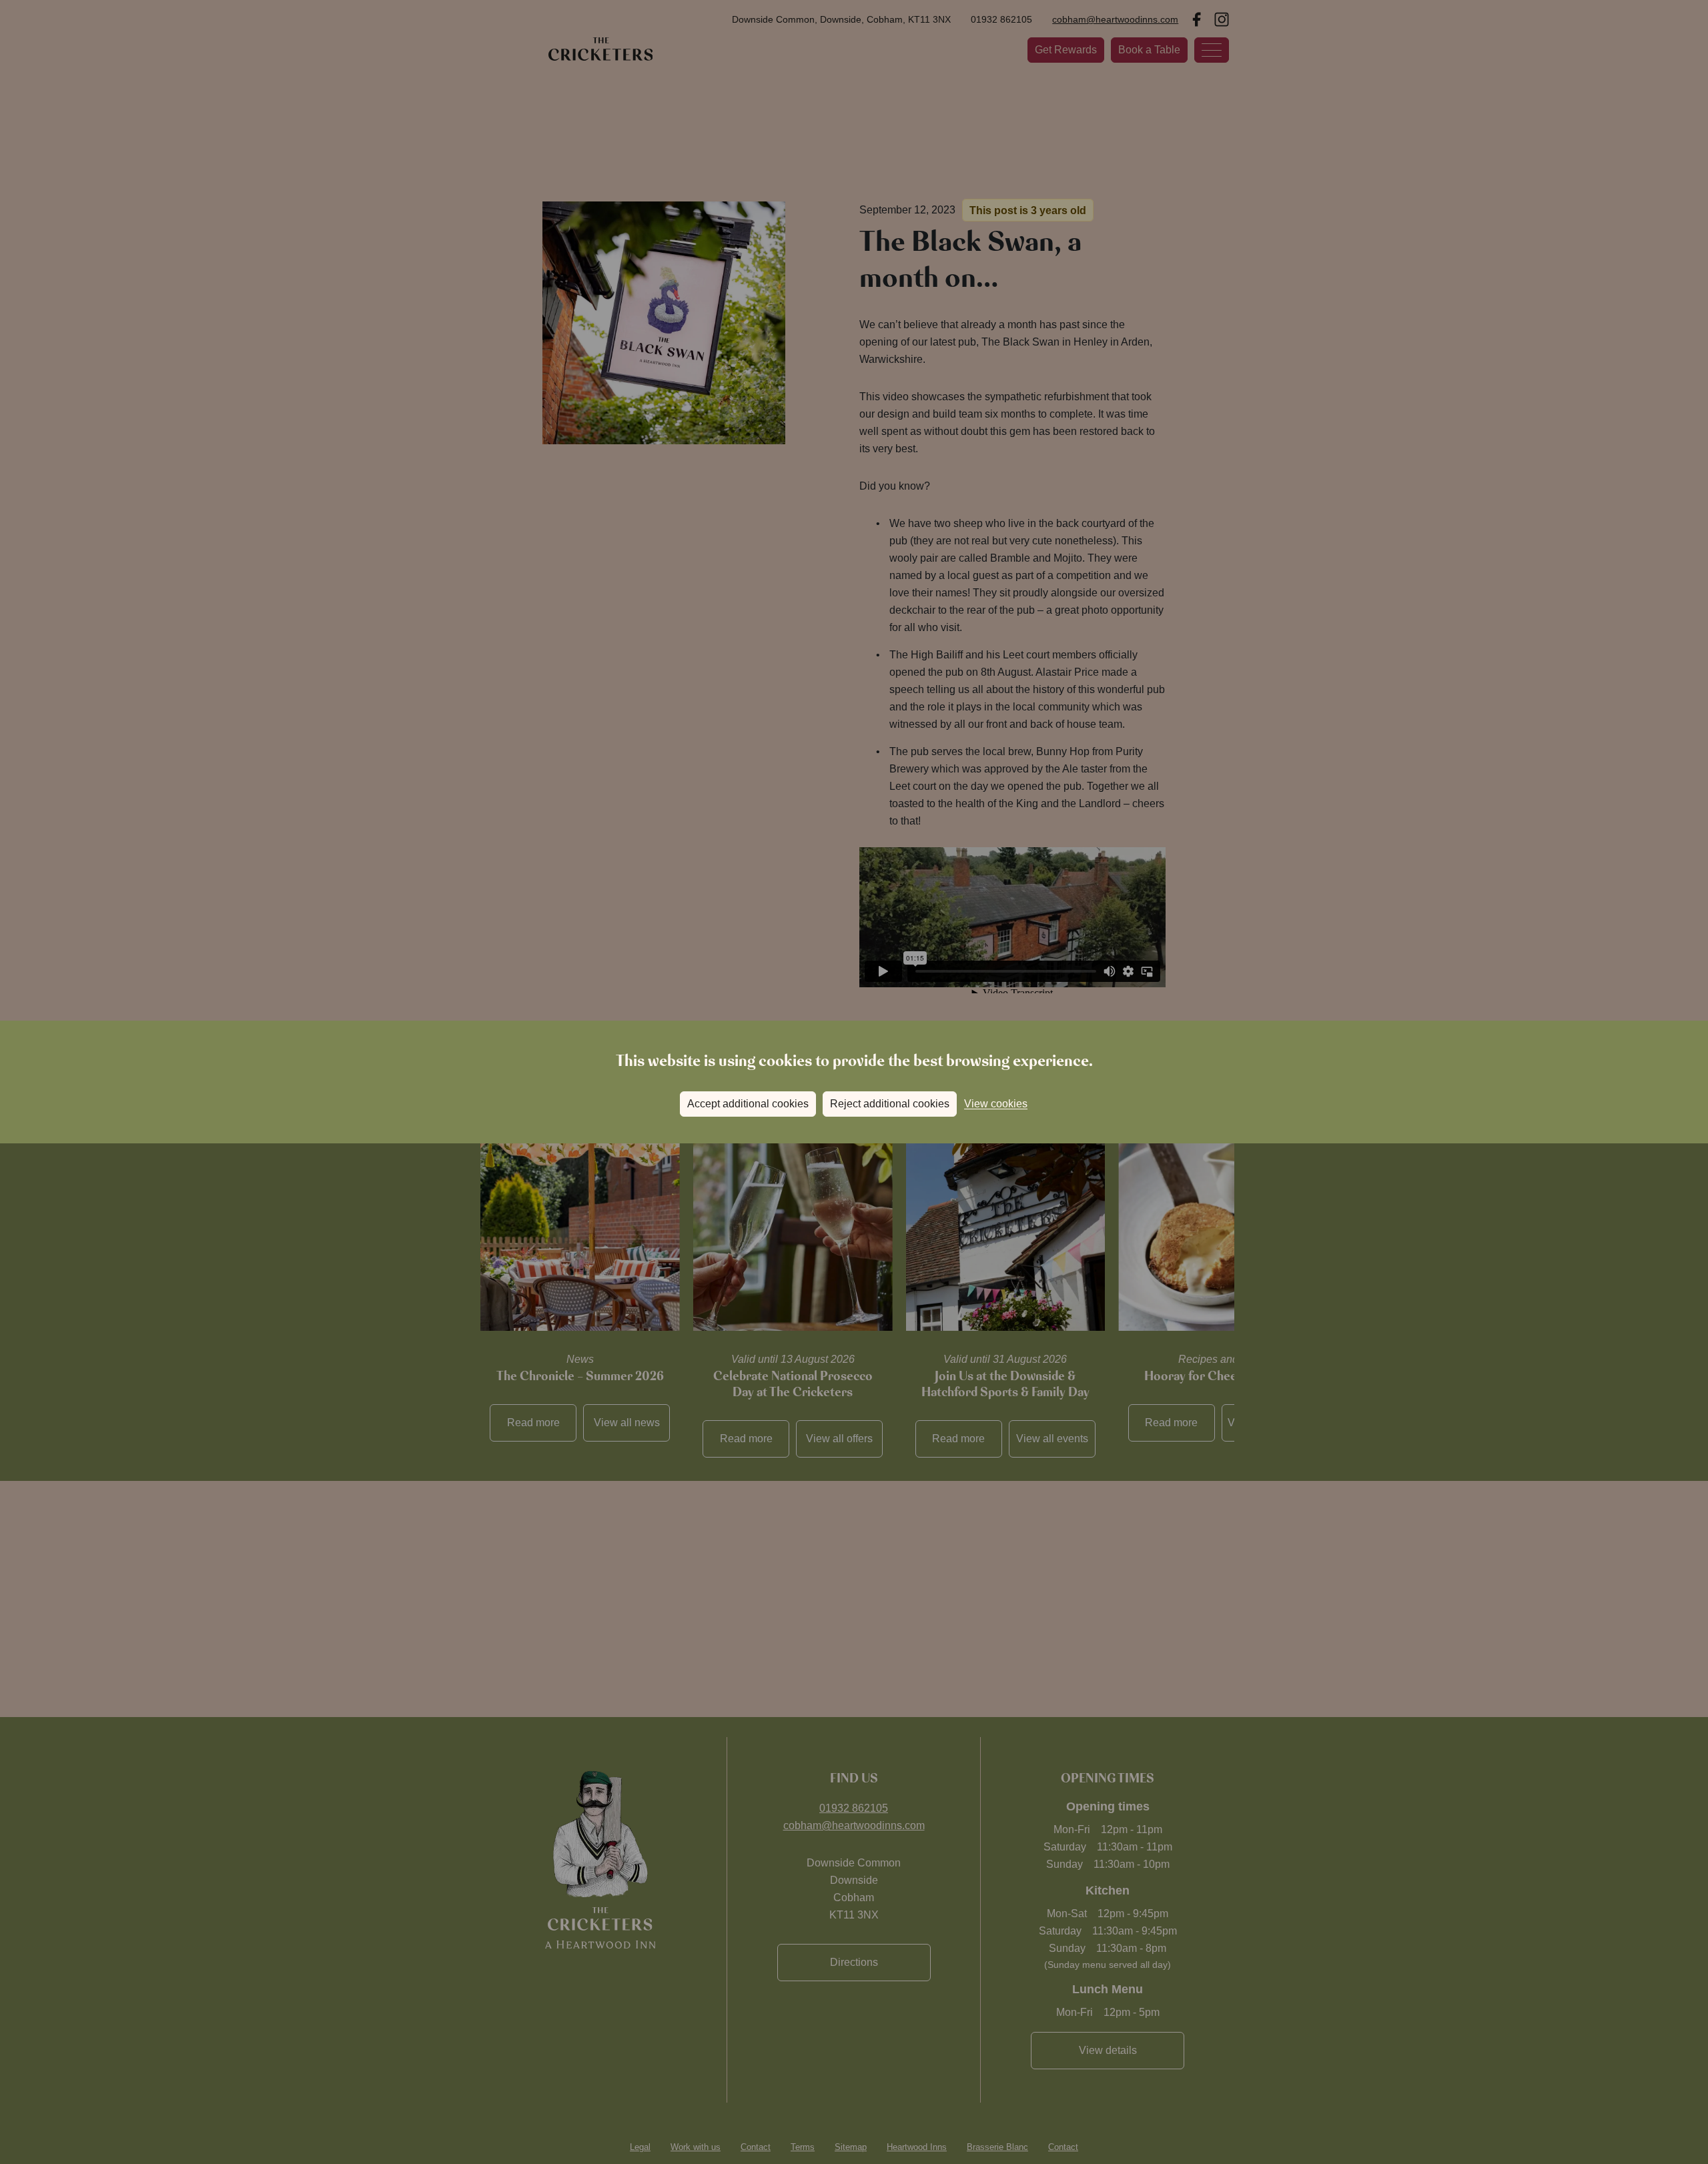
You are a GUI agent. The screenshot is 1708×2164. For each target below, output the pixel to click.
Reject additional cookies (890, 1104)
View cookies (996, 1104)
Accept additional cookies (748, 1104)
